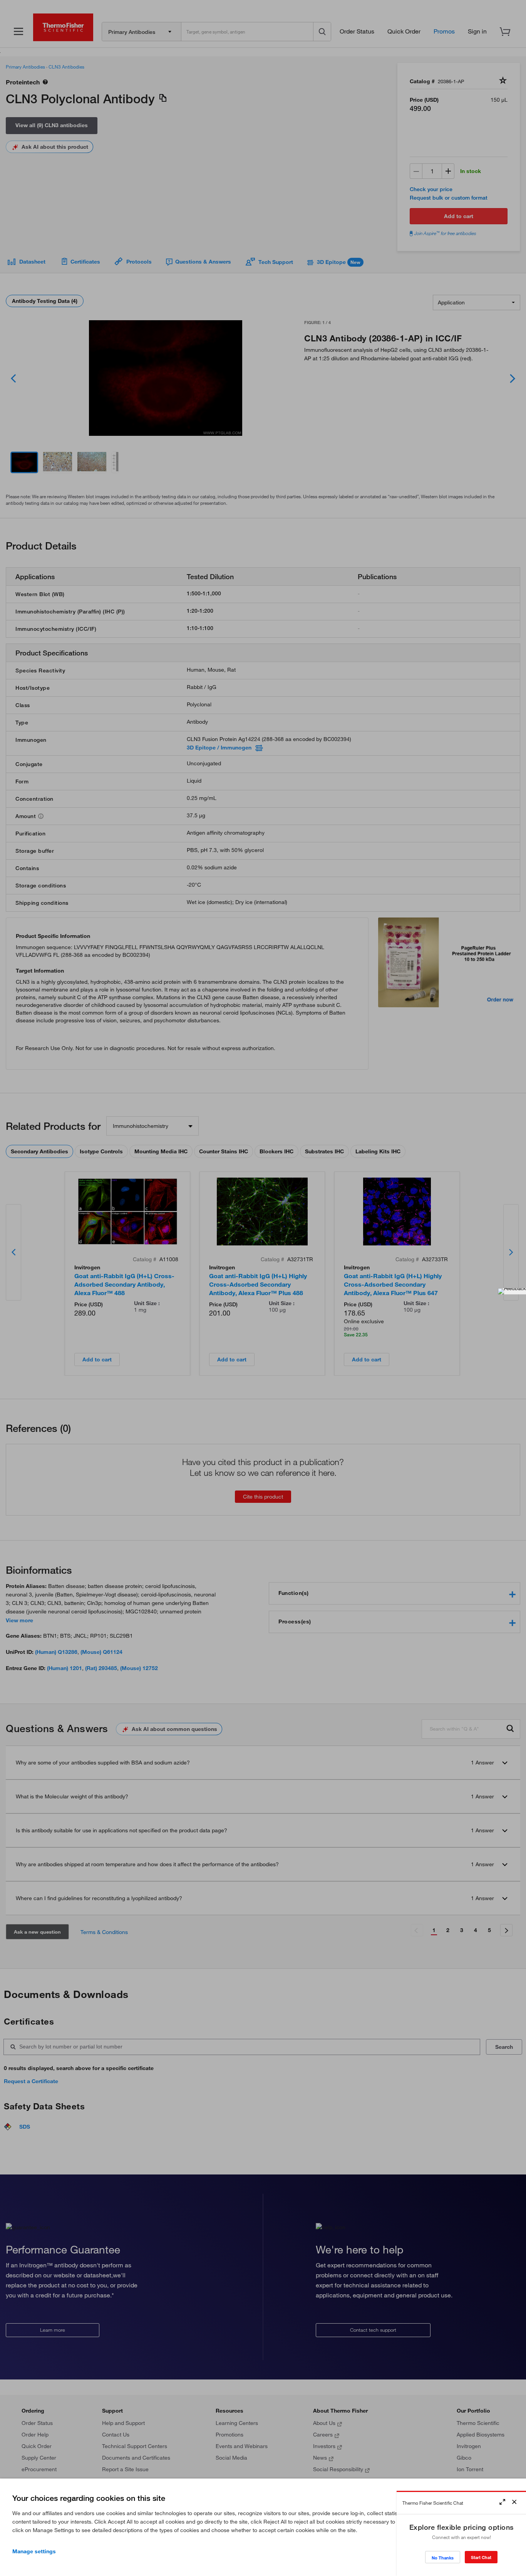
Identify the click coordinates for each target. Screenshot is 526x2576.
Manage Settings (34, 2551)
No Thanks (443, 2558)
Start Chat (481, 2557)
